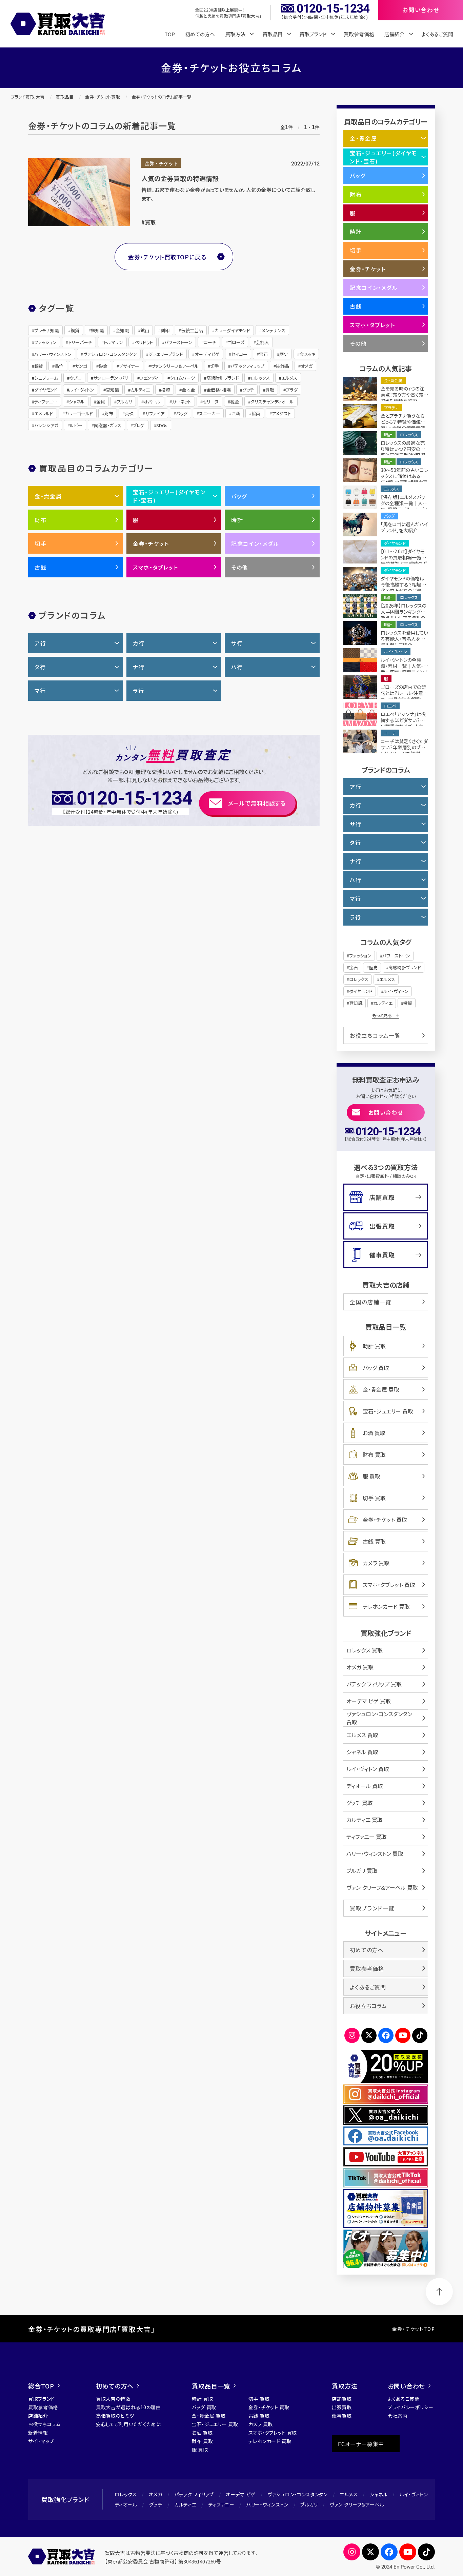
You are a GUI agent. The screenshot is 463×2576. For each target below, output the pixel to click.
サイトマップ (41, 2441)
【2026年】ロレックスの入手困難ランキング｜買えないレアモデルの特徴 (404, 615)
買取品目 (65, 97)
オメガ (307, 366)
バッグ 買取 (376, 1368)
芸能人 (263, 342)
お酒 (236, 413)
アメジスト (281, 413)
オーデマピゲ (207, 354)
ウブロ (76, 378)
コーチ (210, 342)
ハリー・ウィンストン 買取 (375, 1854)
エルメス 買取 (362, 1735)
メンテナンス (274, 330)
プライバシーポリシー (411, 2407)
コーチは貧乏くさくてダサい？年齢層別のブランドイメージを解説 (404, 747)
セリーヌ (211, 402)
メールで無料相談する (257, 803)
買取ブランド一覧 (372, 1908)
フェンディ (149, 378)
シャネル (77, 402)
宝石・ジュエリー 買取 (388, 1411)
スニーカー (209, 413)
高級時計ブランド (223, 378)
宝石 (263, 354)
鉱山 (145, 330)
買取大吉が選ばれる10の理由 (128, 2407)
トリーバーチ (80, 342)
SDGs (162, 425)
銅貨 (75, 330)
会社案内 (398, 2416)
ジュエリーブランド (166, 354)
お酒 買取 (374, 1433)
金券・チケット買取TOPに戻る (167, 257)
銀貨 (39, 366)
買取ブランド (42, 2399)
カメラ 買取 (376, 1563)
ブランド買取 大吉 (28, 97)
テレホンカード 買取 (386, 1606)
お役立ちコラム (368, 2006)
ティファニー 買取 (367, 1837)
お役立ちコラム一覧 (375, 1035)
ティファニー (46, 402)
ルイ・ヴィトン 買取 (368, 1769)
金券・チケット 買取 (385, 1520)
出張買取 (382, 1226)
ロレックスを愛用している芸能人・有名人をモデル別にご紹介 (404, 639)
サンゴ (81, 366)
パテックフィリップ (247, 366)
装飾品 (283, 366)
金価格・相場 (219, 390)
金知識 (122, 330)
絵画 (256, 413)
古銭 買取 (374, 1541)
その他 (240, 567)
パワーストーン (178, 342)
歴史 (284, 354)
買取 (150, 222)
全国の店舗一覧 (370, 1302)
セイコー (239, 354)
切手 (215, 366)
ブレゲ (139, 425)
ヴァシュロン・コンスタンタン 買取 (379, 1718)
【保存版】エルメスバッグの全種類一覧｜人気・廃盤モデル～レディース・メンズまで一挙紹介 (404, 509)
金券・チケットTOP (414, 2329)
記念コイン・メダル (255, 543)
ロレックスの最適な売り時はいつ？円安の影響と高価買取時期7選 (403, 449)
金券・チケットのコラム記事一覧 (162, 97)
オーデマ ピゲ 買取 (369, 1701)
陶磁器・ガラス (108, 425)
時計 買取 (374, 1346)
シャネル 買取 (362, 1752)
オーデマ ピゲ (241, 2494)
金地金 (188, 390)
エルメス (289, 378)
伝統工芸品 (192, 330)
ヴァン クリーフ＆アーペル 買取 (382, 1887)
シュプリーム (46, 378)
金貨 (101, 402)
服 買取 (371, 1476)
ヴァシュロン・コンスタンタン (110, 354)
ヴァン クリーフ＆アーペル (357, 2504)
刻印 (165, 330)
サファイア (155, 413)
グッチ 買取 (360, 1803)
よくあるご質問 (437, 34)
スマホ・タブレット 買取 (389, 1585)
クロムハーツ (182, 378)
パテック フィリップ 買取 (374, 1684)
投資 (166, 390)
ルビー (76, 425)
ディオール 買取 (365, 1786)
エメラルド (44, 413)
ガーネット (182, 402)
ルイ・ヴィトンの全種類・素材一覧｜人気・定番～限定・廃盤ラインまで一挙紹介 (404, 669)
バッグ (182, 413)
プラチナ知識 (47, 330)
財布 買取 (374, 1454)
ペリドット (144, 342)
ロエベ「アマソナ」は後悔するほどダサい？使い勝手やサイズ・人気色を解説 (403, 723)
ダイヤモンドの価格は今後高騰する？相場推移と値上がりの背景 (403, 584)
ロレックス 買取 (365, 1650)
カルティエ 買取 (365, 1820)
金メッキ (307, 354)
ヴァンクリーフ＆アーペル (175, 366)
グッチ (248, 390)
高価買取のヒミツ (115, 2416)
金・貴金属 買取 (381, 1389)
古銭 (41, 567)
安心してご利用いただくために (128, 2424)
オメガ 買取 (360, 1667)
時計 (237, 520)
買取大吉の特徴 (113, 2399)
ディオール (126, 2504)
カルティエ (140, 390)
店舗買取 (382, 1197)
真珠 (129, 413)
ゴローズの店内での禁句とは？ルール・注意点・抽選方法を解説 (403, 693)
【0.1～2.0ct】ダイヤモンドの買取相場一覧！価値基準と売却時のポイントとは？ (404, 560)
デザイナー (129, 366)
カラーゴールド (79, 413)
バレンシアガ (46, 425)
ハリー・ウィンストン (53, 354)
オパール (152, 402)
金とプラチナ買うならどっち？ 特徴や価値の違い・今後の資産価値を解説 (403, 425)
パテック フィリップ (194, 2494)
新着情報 (38, 2433)
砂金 (103, 366)
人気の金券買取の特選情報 (180, 178)
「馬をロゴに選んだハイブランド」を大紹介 (404, 527)
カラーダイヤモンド (232, 330)
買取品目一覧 (211, 2386)
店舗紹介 (38, 2416)
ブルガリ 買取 (362, 1870)
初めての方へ (200, 34)
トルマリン (113, 342)
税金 (235, 402)
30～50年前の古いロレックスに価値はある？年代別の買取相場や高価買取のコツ (404, 479)
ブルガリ (124, 402)
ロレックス (260, 378)
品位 (59, 366)
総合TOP (41, 2386)
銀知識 (97, 330)
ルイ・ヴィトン (82, 390)
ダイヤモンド (46, 390)
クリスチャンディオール (272, 402)
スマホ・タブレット (155, 567)
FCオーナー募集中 (361, 2444)
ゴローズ (236, 342)
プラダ (292, 390)
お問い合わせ (386, 1112)
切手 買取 (374, 1498)
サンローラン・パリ (111, 378)
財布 (109, 413)
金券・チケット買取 (103, 97)
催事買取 (382, 1255)
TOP (170, 34)
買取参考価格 (359, 34)
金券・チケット (161, 164)
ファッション (45, 342)
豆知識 (112, 390)
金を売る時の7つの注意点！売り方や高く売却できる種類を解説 (404, 395)
